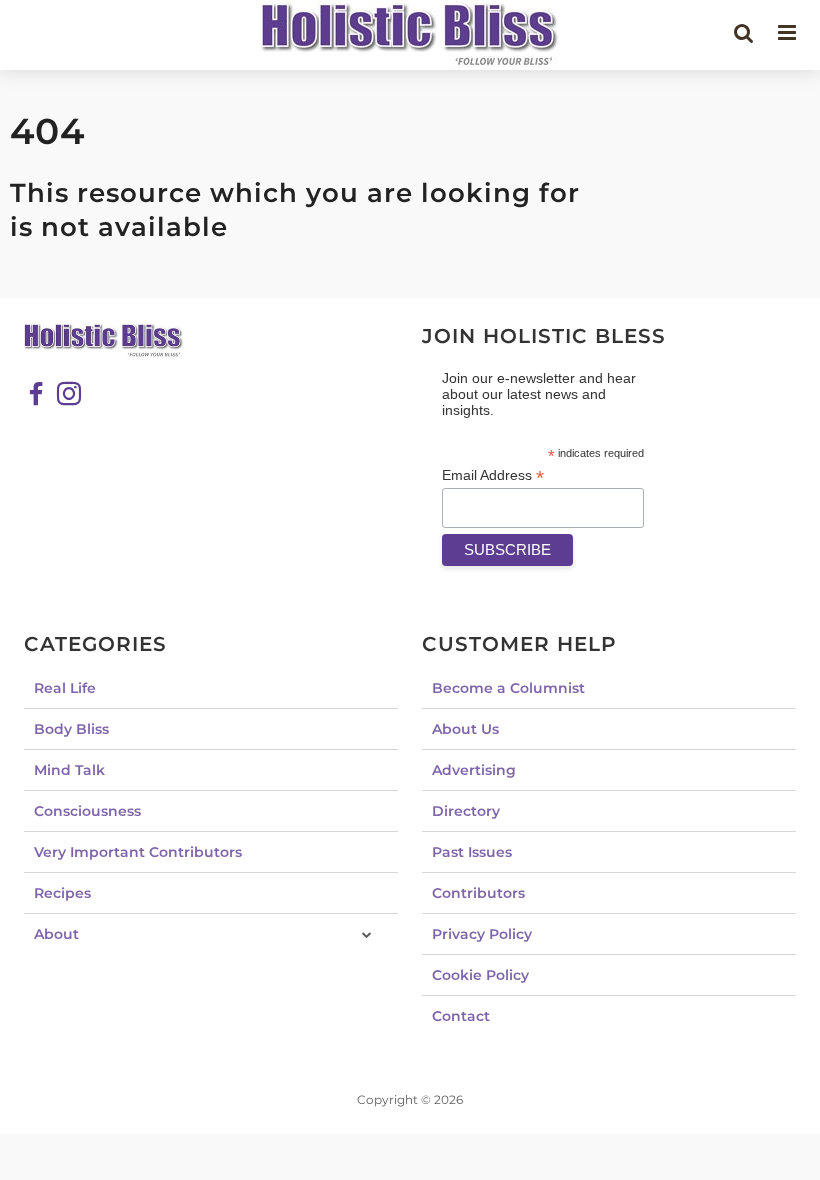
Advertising (474, 770)
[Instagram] (69, 394)
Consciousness (87, 811)
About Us (465, 729)
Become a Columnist (508, 688)
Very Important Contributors (138, 852)
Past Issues (472, 852)
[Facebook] (36, 394)
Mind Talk (69, 770)
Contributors (478, 893)
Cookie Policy (480, 975)
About (56, 934)
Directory (466, 811)
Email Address (493, 475)
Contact (461, 1016)
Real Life (65, 688)
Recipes (62, 893)
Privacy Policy (482, 934)
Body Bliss (71, 729)
